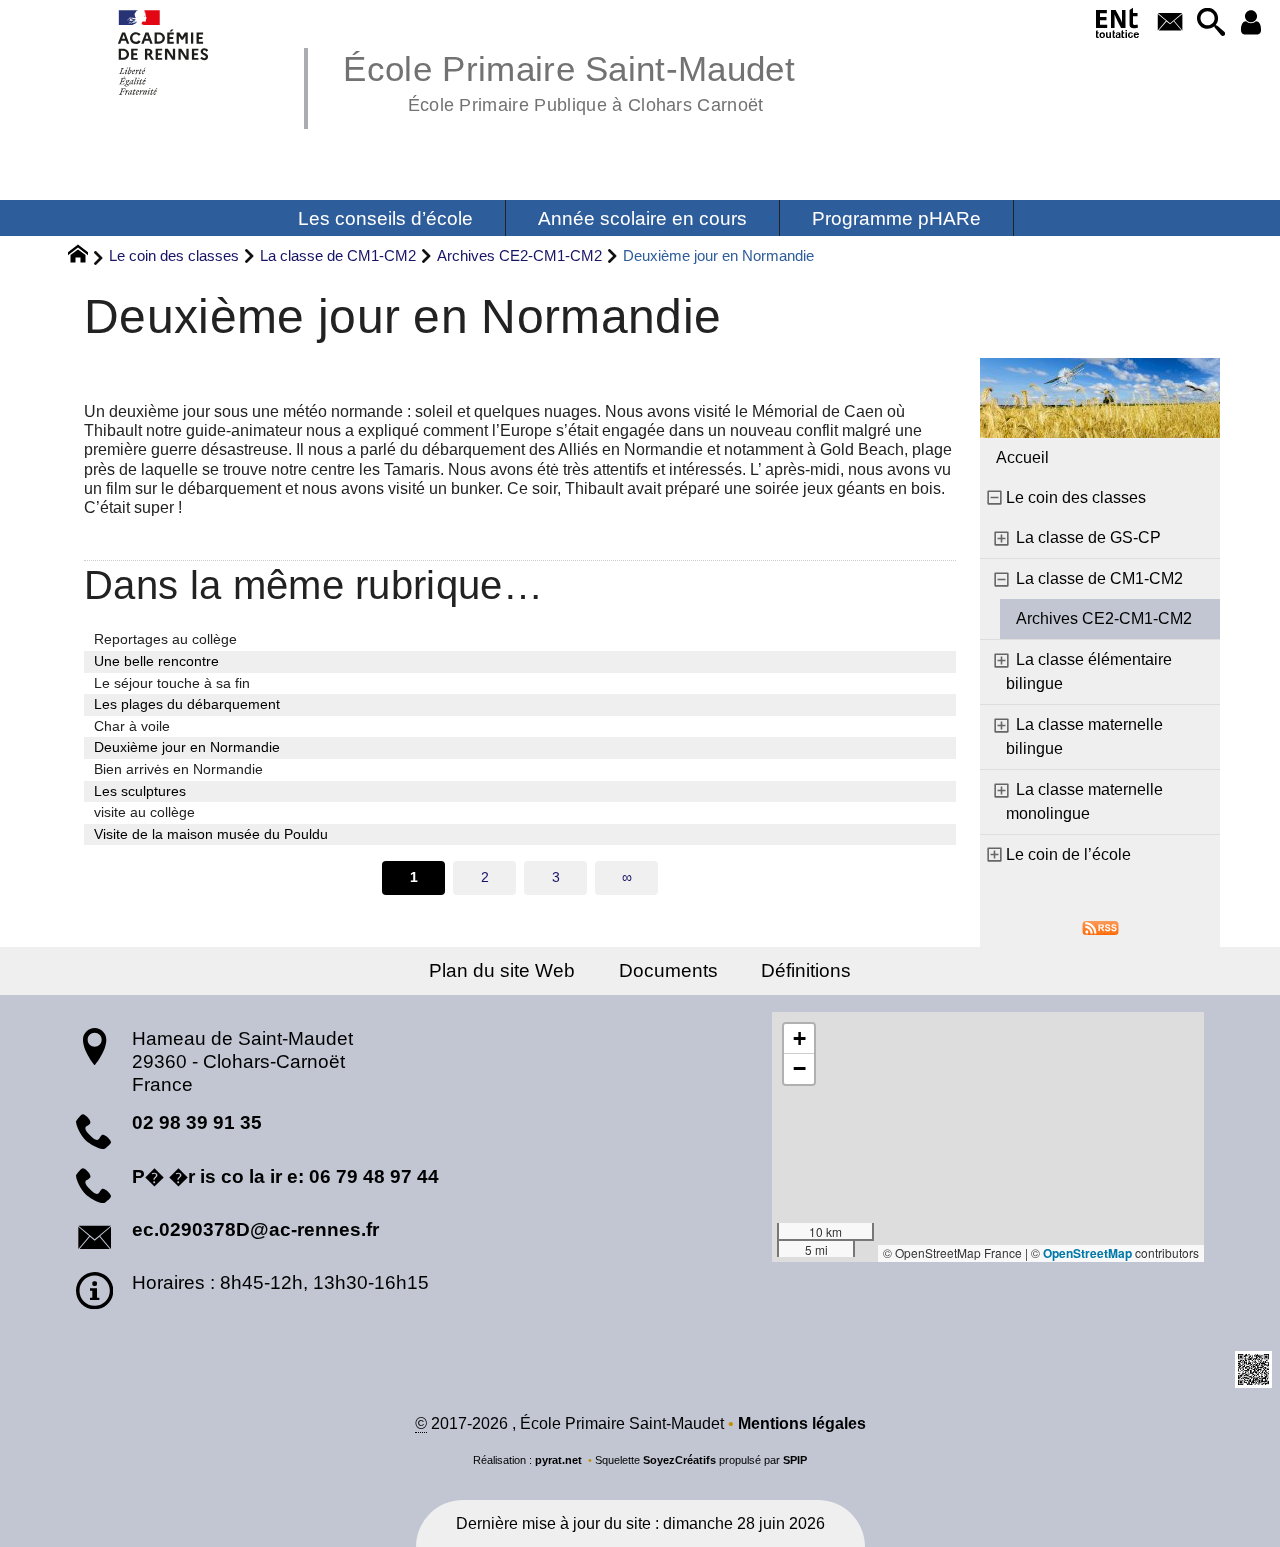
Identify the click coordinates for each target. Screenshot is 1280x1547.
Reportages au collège (165, 639)
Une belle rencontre (156, 661)
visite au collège (144, 812)
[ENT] (1117, 27)
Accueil (1022, 457)
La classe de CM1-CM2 (338, 255)
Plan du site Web (502, 970)
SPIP (795, 1460)
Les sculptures (140, 791)
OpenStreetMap (1087, 1253)
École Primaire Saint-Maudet (569, 80)
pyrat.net (558, 1460)
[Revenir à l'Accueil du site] (86, 257)
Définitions (806, 970)
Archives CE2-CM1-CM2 (519, 255)
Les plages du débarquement (187, 704)
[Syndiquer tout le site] (1100, 926)
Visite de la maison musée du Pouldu (211, 834)
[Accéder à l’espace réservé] (1251, 23)
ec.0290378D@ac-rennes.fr (255, 1229)
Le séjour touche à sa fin (172, 683)
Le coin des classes (174, 255)
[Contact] (1169, 23)
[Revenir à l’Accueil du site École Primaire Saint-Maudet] (164, 52)
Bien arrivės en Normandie (178, 769)
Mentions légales (802, 1423)
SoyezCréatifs (679, 1460)
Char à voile (132, 726)
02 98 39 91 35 (197, 1122)
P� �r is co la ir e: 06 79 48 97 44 (285, 1176)
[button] (1210, 23)
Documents (668, 970)
